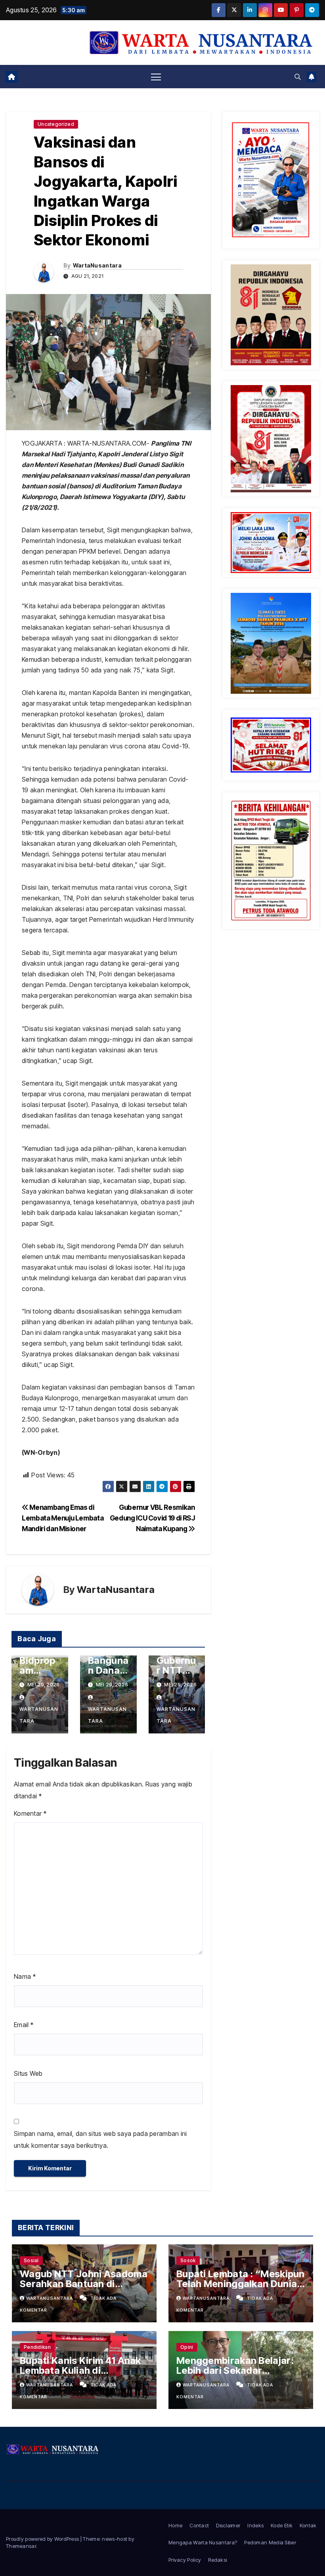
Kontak (308, 2525)
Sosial (31, 2260)
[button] (298, 77)
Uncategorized (56, 124)
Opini (187, 2347)
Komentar (30, 1813)
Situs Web (28, 2073)
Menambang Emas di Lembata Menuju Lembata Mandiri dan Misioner (63, 1518)
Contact (199, 2525)
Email (24, 2025)
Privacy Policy (185, 2560)
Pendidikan (37, 2347)
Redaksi (217, 2560)
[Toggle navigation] (156, 77)
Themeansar (21, 2546)
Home (175, 2525)
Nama (25, 1976)
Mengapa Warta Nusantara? (203, 2542)
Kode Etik (282, 2525)
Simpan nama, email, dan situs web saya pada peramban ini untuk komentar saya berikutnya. (100, 2139)
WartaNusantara (97, 265)
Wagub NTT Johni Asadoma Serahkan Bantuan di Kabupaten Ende (84, 2284)
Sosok (188, 2260)
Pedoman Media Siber (270, 2542)
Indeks (255, 2525)
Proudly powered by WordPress (43, 2539)
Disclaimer (228, 2525)
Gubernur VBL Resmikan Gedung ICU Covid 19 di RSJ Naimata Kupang (152, 1518)
